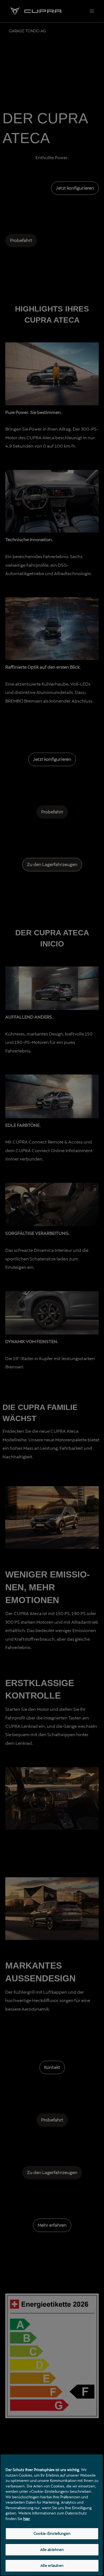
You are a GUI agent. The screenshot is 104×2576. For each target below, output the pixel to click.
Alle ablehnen (52, 2550)
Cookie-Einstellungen (52, 2533)
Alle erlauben (52, 2565)
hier (27, 2519)
